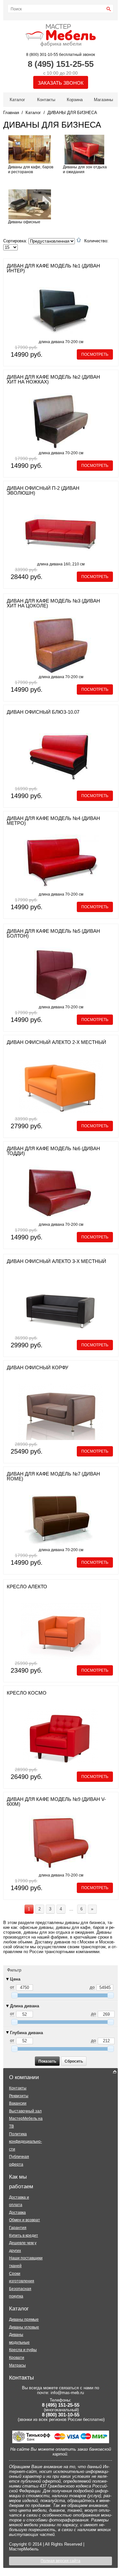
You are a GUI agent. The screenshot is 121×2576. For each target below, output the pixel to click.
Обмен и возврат (25, 2220)
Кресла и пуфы (23, 2350)
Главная (11, 113)
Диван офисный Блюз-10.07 (43, 712)
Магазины (103, 100)
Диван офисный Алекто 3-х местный (56, 1261)
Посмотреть (95, 354)
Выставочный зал (25, 2111)
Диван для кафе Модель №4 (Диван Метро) (53, 821)
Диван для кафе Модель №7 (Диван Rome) (53, 1476)
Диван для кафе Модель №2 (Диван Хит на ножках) (53, 379)
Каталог (17, 100)
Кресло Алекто (27, 1587)
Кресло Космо (27, 1693)
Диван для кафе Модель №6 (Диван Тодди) (53, 1151)
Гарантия (18, 2228)
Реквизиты (19, 2096)
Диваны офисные (24, 222)
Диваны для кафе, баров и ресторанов (31, 169)
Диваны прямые (24, 2319)
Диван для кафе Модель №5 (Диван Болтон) (53, 933)
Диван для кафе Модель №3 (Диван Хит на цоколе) (53, 603)
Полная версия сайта (60, 2561)
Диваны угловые (24, 2327)
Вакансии (18, 2103)
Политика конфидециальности (25, 2142)
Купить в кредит (24, 2235)
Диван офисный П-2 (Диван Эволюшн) (43, 490)
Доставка (17, 2213)
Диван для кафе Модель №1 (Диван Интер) (53, 268)
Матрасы (17, 2365)
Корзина (75, 100)
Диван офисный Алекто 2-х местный (56, 1042)
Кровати (17, 2358)
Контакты (46, 100)
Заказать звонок (61, 83)
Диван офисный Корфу (38, 1367)
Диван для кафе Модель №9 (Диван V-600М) (56, 1802)
